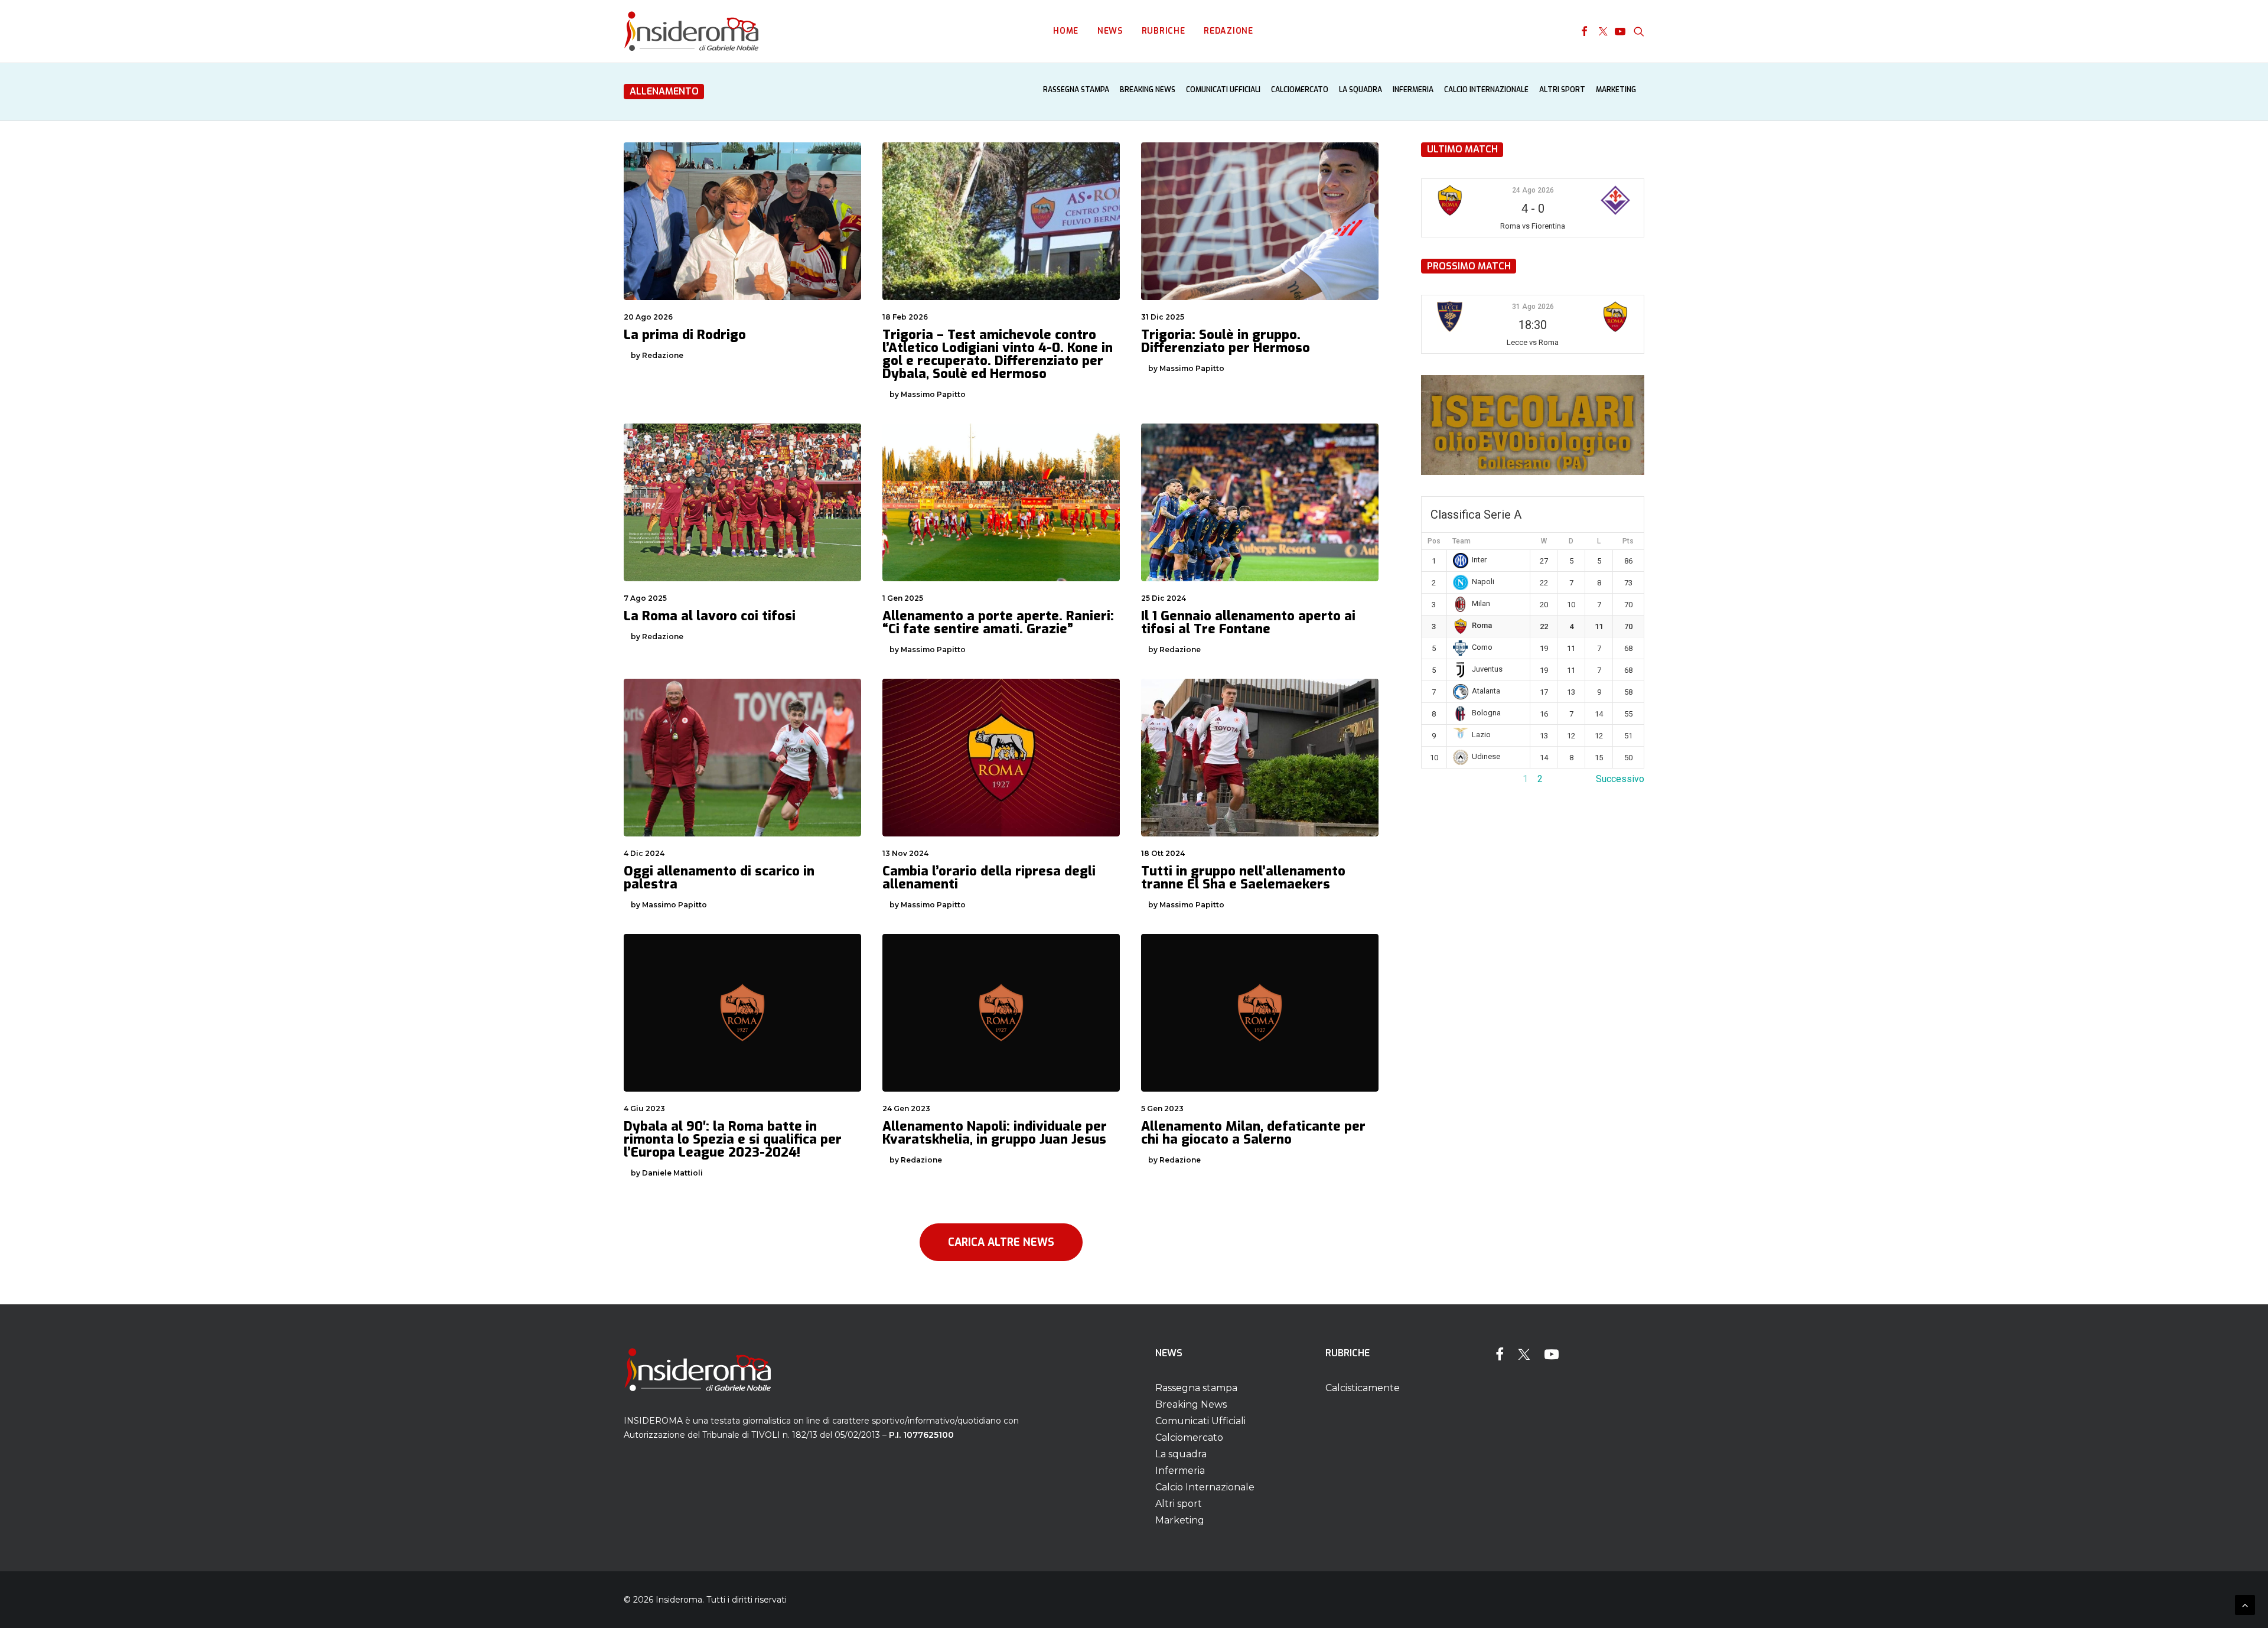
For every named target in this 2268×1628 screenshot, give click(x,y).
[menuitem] (1066, 31)
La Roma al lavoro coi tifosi (710, 616)
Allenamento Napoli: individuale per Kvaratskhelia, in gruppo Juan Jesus (995, 1133)
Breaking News (1148, 90)
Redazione (1228, 31)
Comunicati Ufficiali (1223, 90)
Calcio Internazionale (1486, 90)
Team (1462, 541)
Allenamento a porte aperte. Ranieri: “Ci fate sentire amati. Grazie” (998, 622)
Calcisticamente (1363, 1388)
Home (1066, 31)
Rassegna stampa (1076, 90)
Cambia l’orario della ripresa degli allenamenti (989, 878)
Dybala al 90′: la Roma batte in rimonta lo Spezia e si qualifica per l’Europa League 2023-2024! (733, 1139)
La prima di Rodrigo (685, 335)
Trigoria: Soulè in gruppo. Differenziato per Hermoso (1226, 341)
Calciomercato (1300, 90)
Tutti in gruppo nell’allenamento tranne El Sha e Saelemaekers (1243, 878)
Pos (1434, 541)
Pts (1628, 541)
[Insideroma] (691, 31)
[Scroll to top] (2245, 1604)
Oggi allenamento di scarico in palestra (719, 878)
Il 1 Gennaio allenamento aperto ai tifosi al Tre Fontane (1248, 622)
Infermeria (1413, 90)
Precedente (1445, 779)
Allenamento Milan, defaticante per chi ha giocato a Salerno (1253, 1133)
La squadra (1361, 90)
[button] (1584, 31)
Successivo (1620, 779)
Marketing (1616, 90)
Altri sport (1562, 90)
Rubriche (1164, 31)
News (1110, 31)
